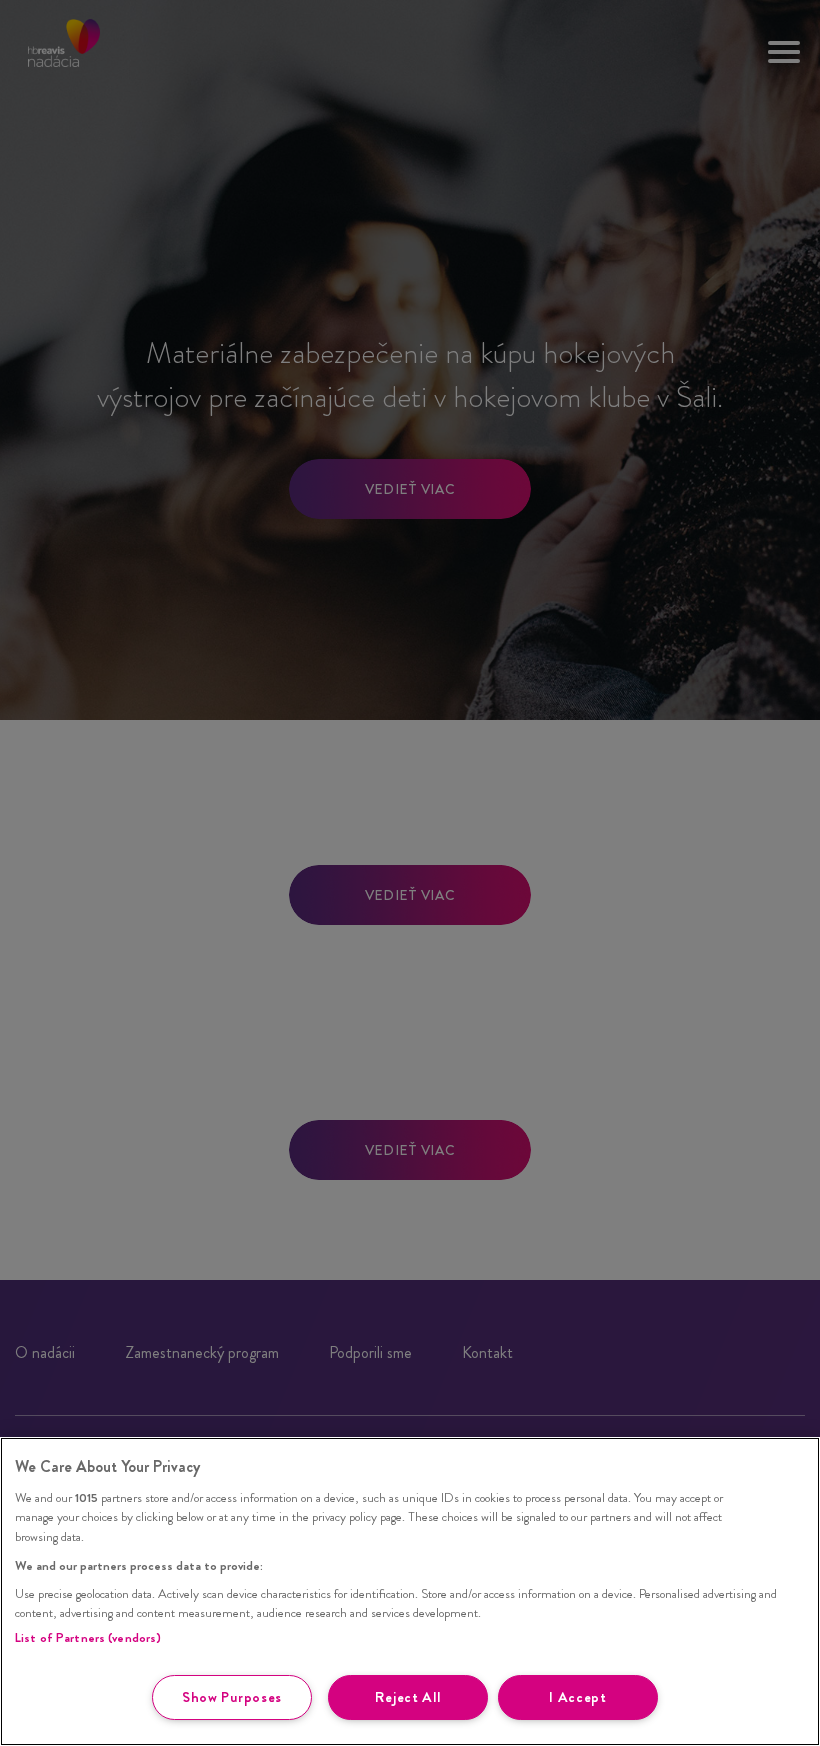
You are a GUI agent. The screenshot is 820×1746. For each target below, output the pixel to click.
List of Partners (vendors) (88, 1637)
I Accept (578, 1697)
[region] (410, 1591)
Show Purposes (232, 1697)
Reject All (407, 1697)
